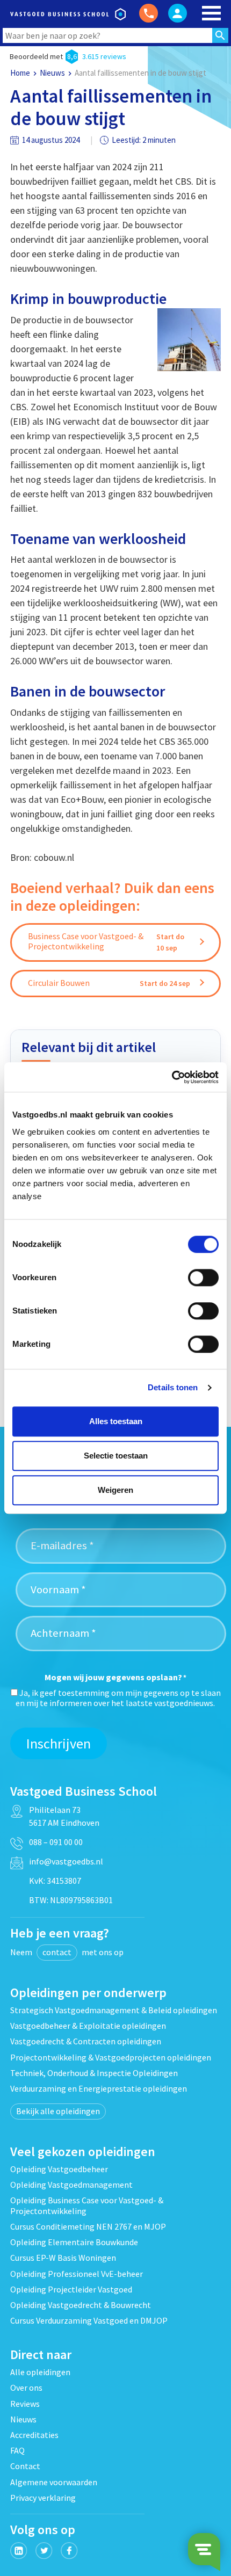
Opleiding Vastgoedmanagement (71, 2185)
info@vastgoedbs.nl (66, 1861)
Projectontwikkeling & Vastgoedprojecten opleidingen (111, 2057)
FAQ (17, 2450)
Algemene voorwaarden (54, 2482)
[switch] (203, 1278)
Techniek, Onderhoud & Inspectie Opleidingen (94, 2073)
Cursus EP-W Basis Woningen (63, 2258)
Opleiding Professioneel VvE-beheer (77, 2274)
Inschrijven (59, 1743)
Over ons (26, 2388)
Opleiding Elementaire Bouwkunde (74, 2242)
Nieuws (52, 73)
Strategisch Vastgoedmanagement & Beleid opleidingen (114, 2010)
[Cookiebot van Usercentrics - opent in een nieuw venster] (172, 1077)
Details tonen (173, 1387)
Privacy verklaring (43, 2498)
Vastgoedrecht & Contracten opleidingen (86, 2041)
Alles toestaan (116, 1421)
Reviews (25, 2404)
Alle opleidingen (40, 2372)
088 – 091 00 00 (56, 1842)
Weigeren (115, 1490)
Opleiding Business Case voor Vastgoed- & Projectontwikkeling (87, 2205)
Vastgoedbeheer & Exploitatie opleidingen (88, 2026)
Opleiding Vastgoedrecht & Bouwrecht (81, 2305)
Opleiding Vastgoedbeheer (59, 2169)
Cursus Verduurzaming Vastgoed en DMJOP (89, 2320)
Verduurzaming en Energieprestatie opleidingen (99, 2088)
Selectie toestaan (116, 1456)
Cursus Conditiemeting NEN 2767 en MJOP (88, 2226)
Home (20, 73)
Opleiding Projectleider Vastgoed (71, 2289)
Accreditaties (34, 2435)
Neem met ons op (67, 1952)
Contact (25, 2466)
